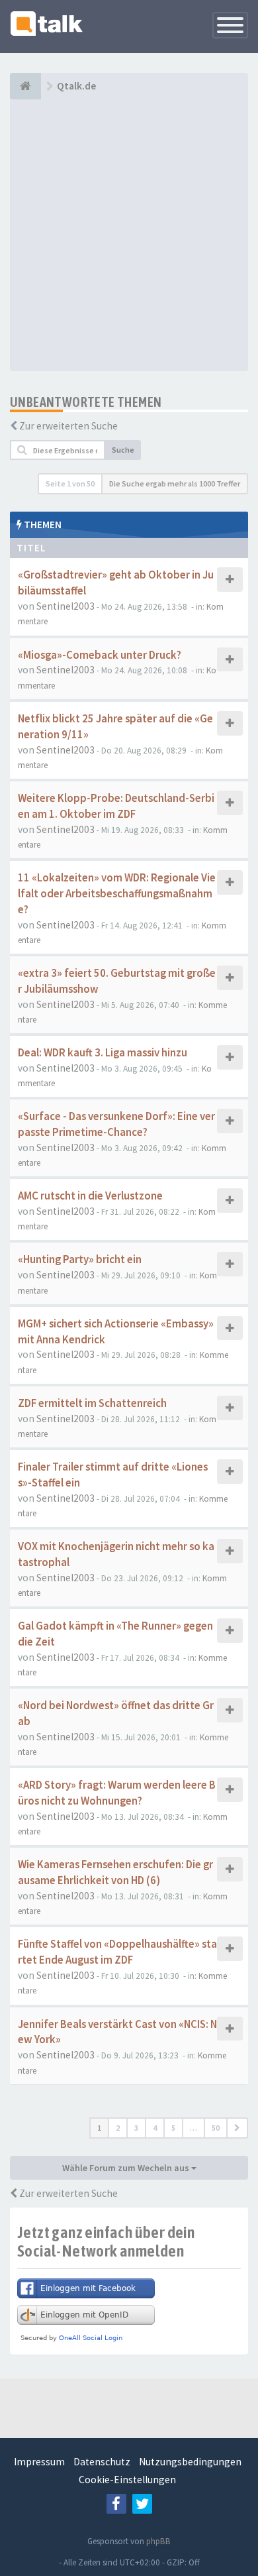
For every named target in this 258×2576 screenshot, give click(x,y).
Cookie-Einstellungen (127, 2480)
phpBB (158, 2541)
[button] (237, 2128)
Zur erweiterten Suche (68, 426)
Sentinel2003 (65, 606)
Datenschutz (102, 2462)
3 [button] (136, 2128)
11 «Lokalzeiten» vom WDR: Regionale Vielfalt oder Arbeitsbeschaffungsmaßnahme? (117, 894)
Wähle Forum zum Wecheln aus (127, 2168)
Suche (123, 450)
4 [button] (155, 2128)
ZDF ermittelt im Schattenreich (92, 1403)
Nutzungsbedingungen (190, 2462)
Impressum (39, 2462)
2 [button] (118, 2128)
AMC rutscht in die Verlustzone (90, 1196)
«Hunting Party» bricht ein (80, 1260)
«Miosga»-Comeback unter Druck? (100, 655)
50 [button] (216, 2128)
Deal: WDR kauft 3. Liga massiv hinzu (103, 1053)
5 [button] (173, 2128)
